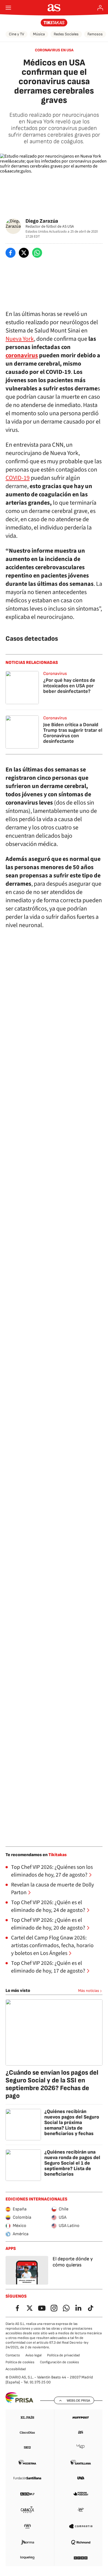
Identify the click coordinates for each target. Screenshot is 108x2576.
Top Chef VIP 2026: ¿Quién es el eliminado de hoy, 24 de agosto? (48, 1906)
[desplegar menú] (8, 8)
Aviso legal (34, 2355)
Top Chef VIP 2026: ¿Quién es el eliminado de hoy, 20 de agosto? (48, 1924)
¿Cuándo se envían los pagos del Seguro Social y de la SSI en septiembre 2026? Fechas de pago (52, 2084)
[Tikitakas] (54, 23)
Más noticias (89, 1991)
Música (39, 34)
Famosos (95, 34)
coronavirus (22, 355)
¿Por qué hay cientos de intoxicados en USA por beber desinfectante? (69, 686)
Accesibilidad (16, 2369)
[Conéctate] (100, 8)
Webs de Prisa (78, 2401)
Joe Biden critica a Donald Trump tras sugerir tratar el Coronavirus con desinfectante (73, 733)
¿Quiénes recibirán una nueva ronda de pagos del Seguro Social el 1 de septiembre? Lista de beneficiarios (72, 2163)
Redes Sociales (66, 34)
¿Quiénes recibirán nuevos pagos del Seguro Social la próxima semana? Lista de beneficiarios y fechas (72, 2123)
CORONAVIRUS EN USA (54, 50)
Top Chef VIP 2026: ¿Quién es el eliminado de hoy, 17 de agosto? (48, 1967)
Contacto (13, 2355)
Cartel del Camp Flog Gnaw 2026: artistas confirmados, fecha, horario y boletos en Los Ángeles (52, 1946)
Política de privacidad (63, 2355)
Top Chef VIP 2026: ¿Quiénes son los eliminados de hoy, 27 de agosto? (52, 1871)
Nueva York (20, 339)
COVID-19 (18, 478)
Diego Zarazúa (42, 221)
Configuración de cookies (59, 2362)
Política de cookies (20, 2362)
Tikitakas (58, 1855)
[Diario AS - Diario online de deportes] (54, 8)
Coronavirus (55, 674)
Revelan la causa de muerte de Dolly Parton (52, 1889)
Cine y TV (16, 34)
